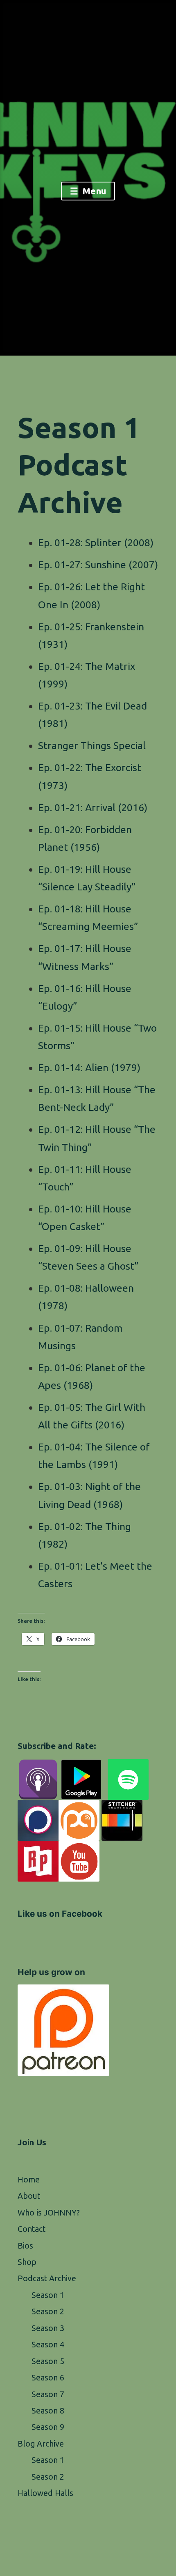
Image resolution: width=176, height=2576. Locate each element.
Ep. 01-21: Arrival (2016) (93, 808)
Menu (93, 191)
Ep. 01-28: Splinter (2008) (96, 543)
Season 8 (48, 2411)
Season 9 (48, 2427)
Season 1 (48, 2295)
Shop (27, 2262)
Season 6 (48, 2378)
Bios (25, 2246)
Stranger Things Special (92, 745)
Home (29, 2180)
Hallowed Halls (45, 2493)
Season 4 (48, 2345)
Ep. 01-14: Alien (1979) (89, 1068)
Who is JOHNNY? (49, 2213)
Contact (32, 2229)
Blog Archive (41, 2444)
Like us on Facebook (60, 1914)
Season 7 (48, 2394)
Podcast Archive (47, 2278)
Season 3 (48, 2328)
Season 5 (48, 2361)
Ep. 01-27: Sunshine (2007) (98, 565)
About (29, 2196)
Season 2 (48, 2311)
